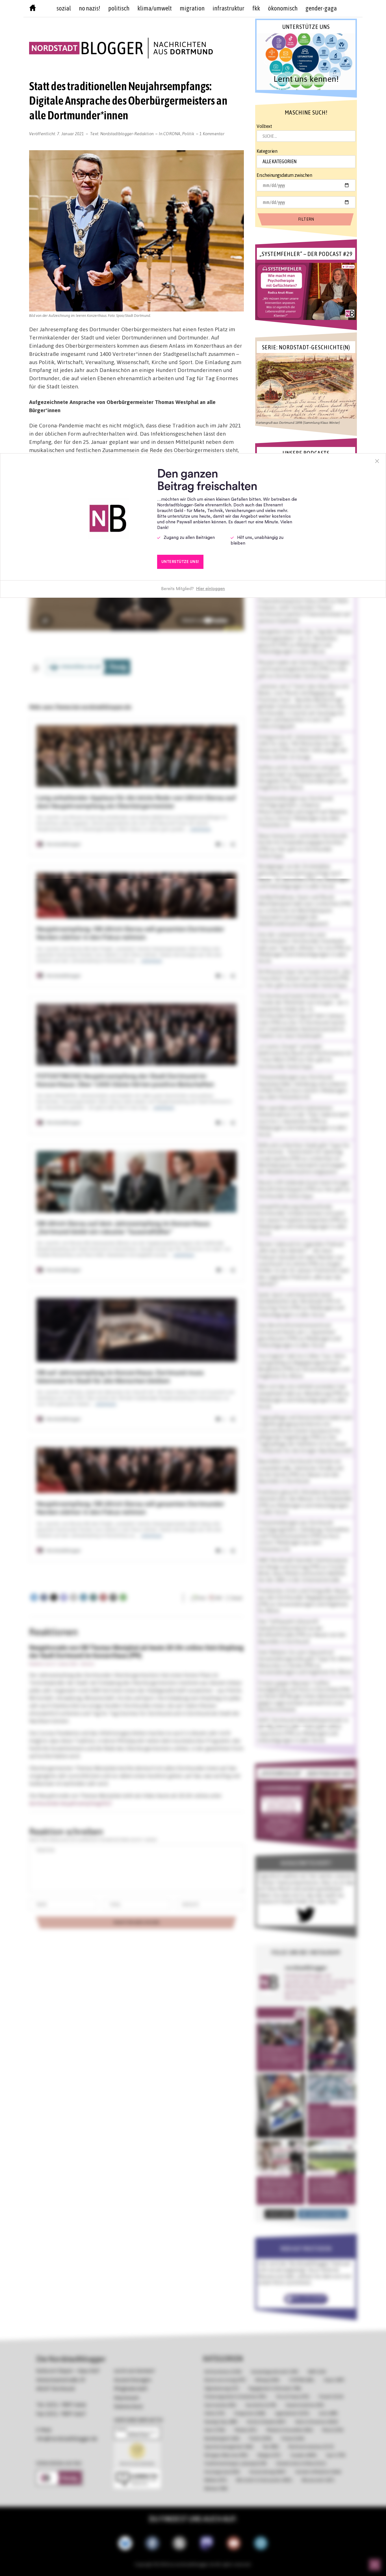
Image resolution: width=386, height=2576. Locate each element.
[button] (306, 62)
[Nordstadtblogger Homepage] (33, 9)
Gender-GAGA (321, 8)
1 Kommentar (212, 134)
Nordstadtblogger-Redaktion (127, 134)
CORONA (172, 134)
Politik (188, 134)
